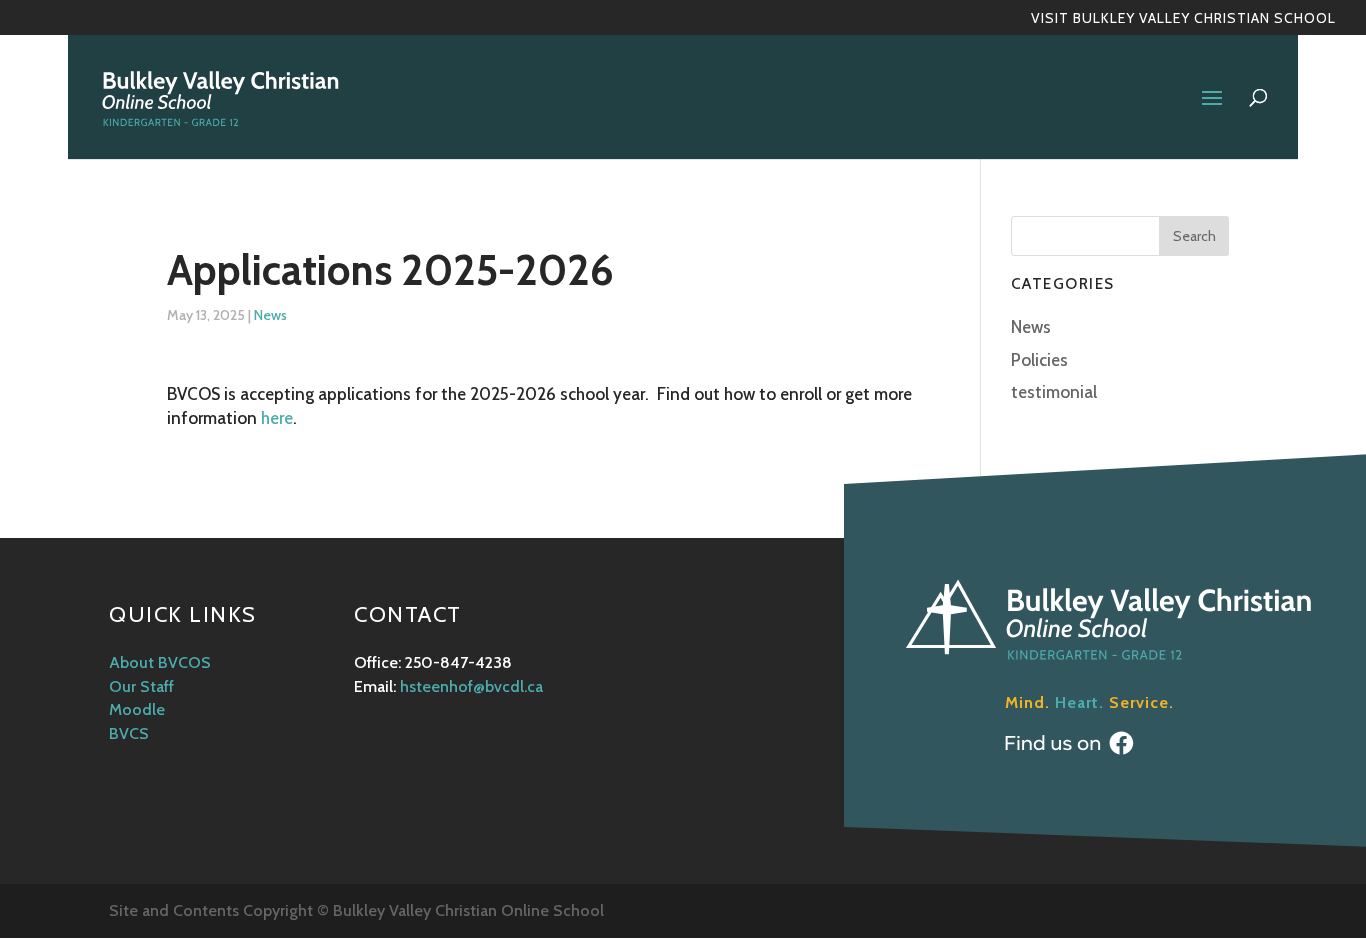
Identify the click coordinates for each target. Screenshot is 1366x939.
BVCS (129, 733)
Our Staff (141, 686)
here (277, 418)
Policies (1039, 360)
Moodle (137, 709)
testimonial (1054, 392)
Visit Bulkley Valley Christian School (1183, 19)
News (270, 315)
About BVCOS (160, 662)
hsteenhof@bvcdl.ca (471, 686)
